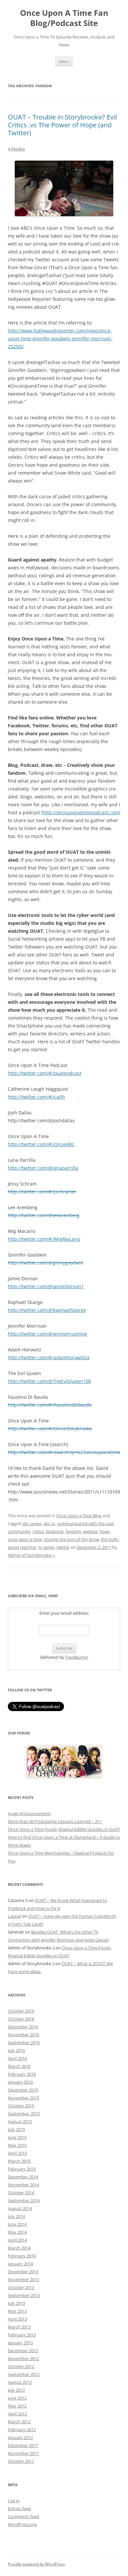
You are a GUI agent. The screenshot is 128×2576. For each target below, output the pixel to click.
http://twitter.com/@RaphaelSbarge (47, 1310)
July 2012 (16, 2390)
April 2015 (17, 2153)
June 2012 (17, 2398)
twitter (63, 1547)
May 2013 (17, 2311)
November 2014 (23, 2185)
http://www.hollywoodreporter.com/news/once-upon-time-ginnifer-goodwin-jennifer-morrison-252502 (60, 338)
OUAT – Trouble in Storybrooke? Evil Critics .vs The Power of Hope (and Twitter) (62, 125)
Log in (14, 2501)
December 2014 (23, 2177)
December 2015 (23, 2090)
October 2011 (21, 2461)
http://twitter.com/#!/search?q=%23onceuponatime (64, 1452)
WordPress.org (22, 2524)
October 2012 (21, 2366)
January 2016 (20, 2082)
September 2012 (24, 2374)
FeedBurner (77, 1657)
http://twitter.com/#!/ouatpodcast (45, 1073)
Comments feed (23, 2516)
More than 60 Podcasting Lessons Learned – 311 (55, 1821)
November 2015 (23, 2098)
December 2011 (23, 2445)
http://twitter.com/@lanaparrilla (43, 1168)
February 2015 (22, 2169)
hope (105, 1531)
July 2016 (16, 2050)
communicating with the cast (85, 1523)
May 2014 (17, 2232)
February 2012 (22, 2430)
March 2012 (19, 2422)
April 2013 (17, 2319)
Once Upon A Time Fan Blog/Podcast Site (64, 18)
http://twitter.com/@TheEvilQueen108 (49, 1381)
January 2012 (20, 2437)
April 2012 (17, 2414)
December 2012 (23, 2351)
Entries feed (19, 2509)
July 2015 (16, 2129)
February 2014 (22, 2256)
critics (38, 1531)
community (19, 1531)
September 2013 (24, 2295)
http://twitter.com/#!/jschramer (42, 1192)
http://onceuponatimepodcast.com (81, 812)
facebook (55, 1531)
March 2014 (19, 2248)
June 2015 (17, 2137)
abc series (32, 1523)
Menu (64, 61)
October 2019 (21, 2011)
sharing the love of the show (72, 1539)
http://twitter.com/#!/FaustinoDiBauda (50, 1405)
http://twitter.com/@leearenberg (44, 1215)
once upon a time (25, 1539)
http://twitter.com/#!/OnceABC (41, 1144)
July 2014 (16, 2216)
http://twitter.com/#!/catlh (36, 1097)
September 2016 (24, 2043)
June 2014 (17, 2224)
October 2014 (21, 2193)
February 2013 (22, 2335)
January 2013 (20, 2343)
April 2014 (17, 2240)
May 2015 (17, 2145)
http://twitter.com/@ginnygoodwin (46, 1263)
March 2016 (19, 2066)
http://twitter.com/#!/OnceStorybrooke (50, 1429)
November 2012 (23, 2358)
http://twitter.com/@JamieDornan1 (46, 1286)
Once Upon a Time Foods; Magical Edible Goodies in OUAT (64, 1829)
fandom (73, 1531)
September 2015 (24, 2114)
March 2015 (19, 2161)
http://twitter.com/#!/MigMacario (44, 1239)
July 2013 (16, 2303)
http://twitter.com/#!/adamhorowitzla (49, 1357)
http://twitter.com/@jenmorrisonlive (47, 1334)
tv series (46, 1547)
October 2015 (21, 2106)
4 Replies (16, 149)
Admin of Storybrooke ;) (31, 1555)
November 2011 (23, 2453)
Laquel (14, 1916)
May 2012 (17, 2406)
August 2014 (20, 2208)
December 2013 (23, 2272)
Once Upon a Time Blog (79, 1516)
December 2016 (23, 2027)
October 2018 (21, 2019)
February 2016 (22, 2074)
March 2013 (19, 2327)
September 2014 (24, 2200)
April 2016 (17, 2058)
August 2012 (20, 2382)
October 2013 (21, 2287)
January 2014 (20, 2264)
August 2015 (20, 2121)
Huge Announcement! (29, 1813)
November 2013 (23, 2279)
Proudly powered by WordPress (36, 2564)
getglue (90, 1531)
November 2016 (23, 2035)
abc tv (49, 1523)
